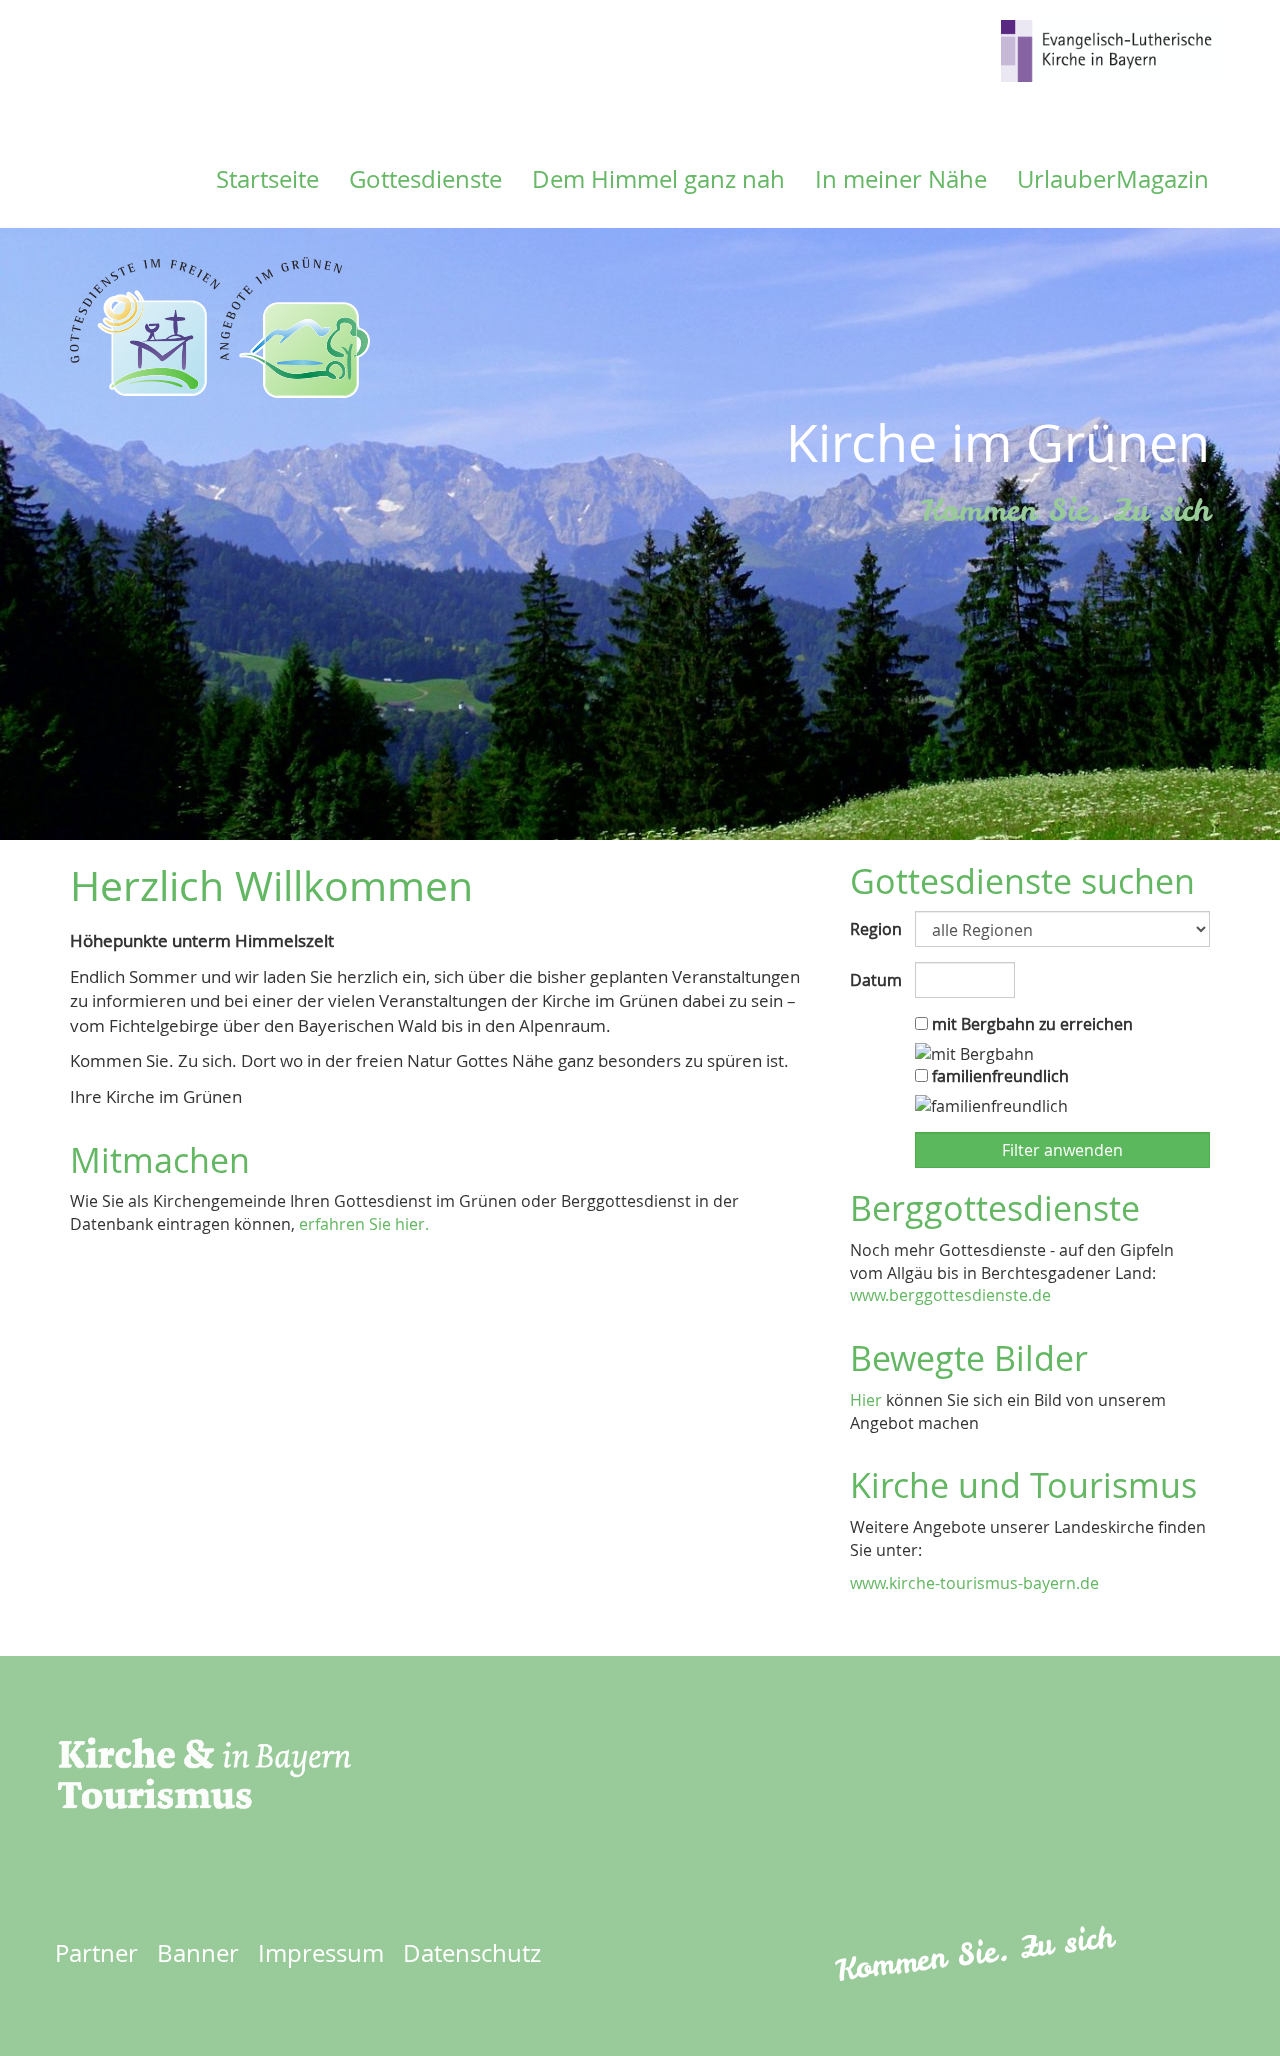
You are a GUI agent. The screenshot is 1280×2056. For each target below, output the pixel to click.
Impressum (321, 1953)
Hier (866, 1400)
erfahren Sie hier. (364, 1224)
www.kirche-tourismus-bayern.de (974, 1583)
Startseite (267, 179)
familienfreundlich (998, 1076)
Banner (198, 1953)
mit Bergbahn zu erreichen (1030, 1024)
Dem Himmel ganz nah (658, 179)
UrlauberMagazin (1113, 179)
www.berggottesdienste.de (950, 1295)
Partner (96, 1953)
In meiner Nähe (901, 179)
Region (875, 929)
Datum (875, 980)
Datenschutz (472, 1953)
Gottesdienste (425, 179)
